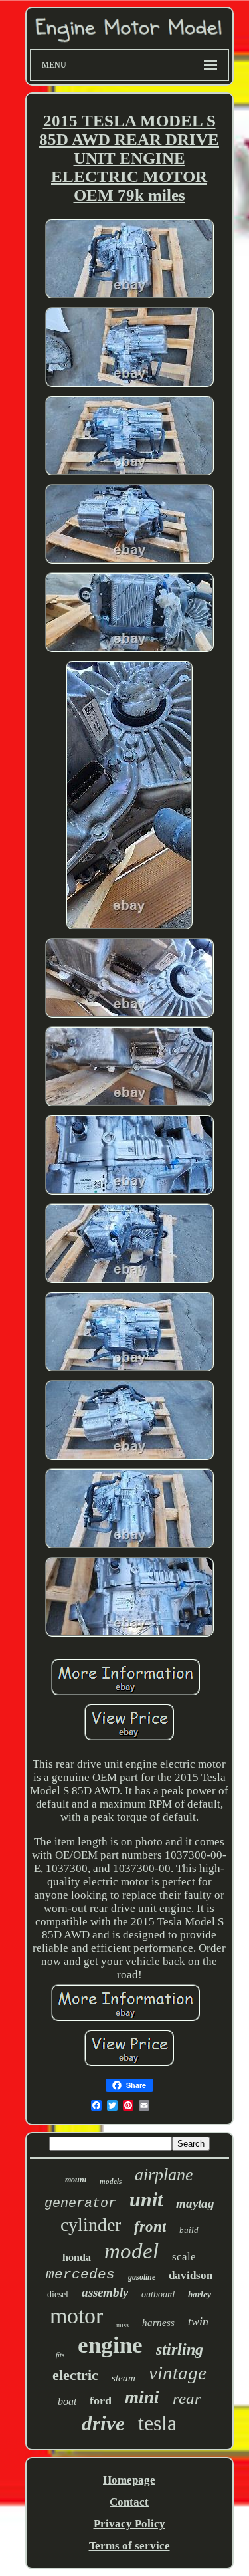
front (150, 2227)
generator (80, 2203)
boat (67, 2401)
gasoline (142, 2277)
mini (142, 2397)
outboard (158, 2294)
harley (200, 2294)
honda (77, 2257)
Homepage (129, 2480)
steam (124, 2378)
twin (198, 2321)
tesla (157, 2423)
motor (76, 2316)
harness (158, 2323)
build (189, 2230)
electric (75, 2375)
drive (103, 2423)
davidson (191, 2275)
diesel (58, 2294)
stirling (180, 2349)
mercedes (80, 2275)
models (111, 2181)
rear (187, 2398)
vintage (178, 2373)
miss (123, 2325)
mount (76, 2180)
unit (146, 2199)
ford (101, 2400)
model (131, 2251)
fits (60, 2355)
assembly (105, 2292)
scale (184, 2257)
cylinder (91, 2225)
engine (110, 2345)
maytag (195, 2203)
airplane (164, 2175)
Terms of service (129, 2546)
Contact (129, 2502)
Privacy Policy (129, 2524)
